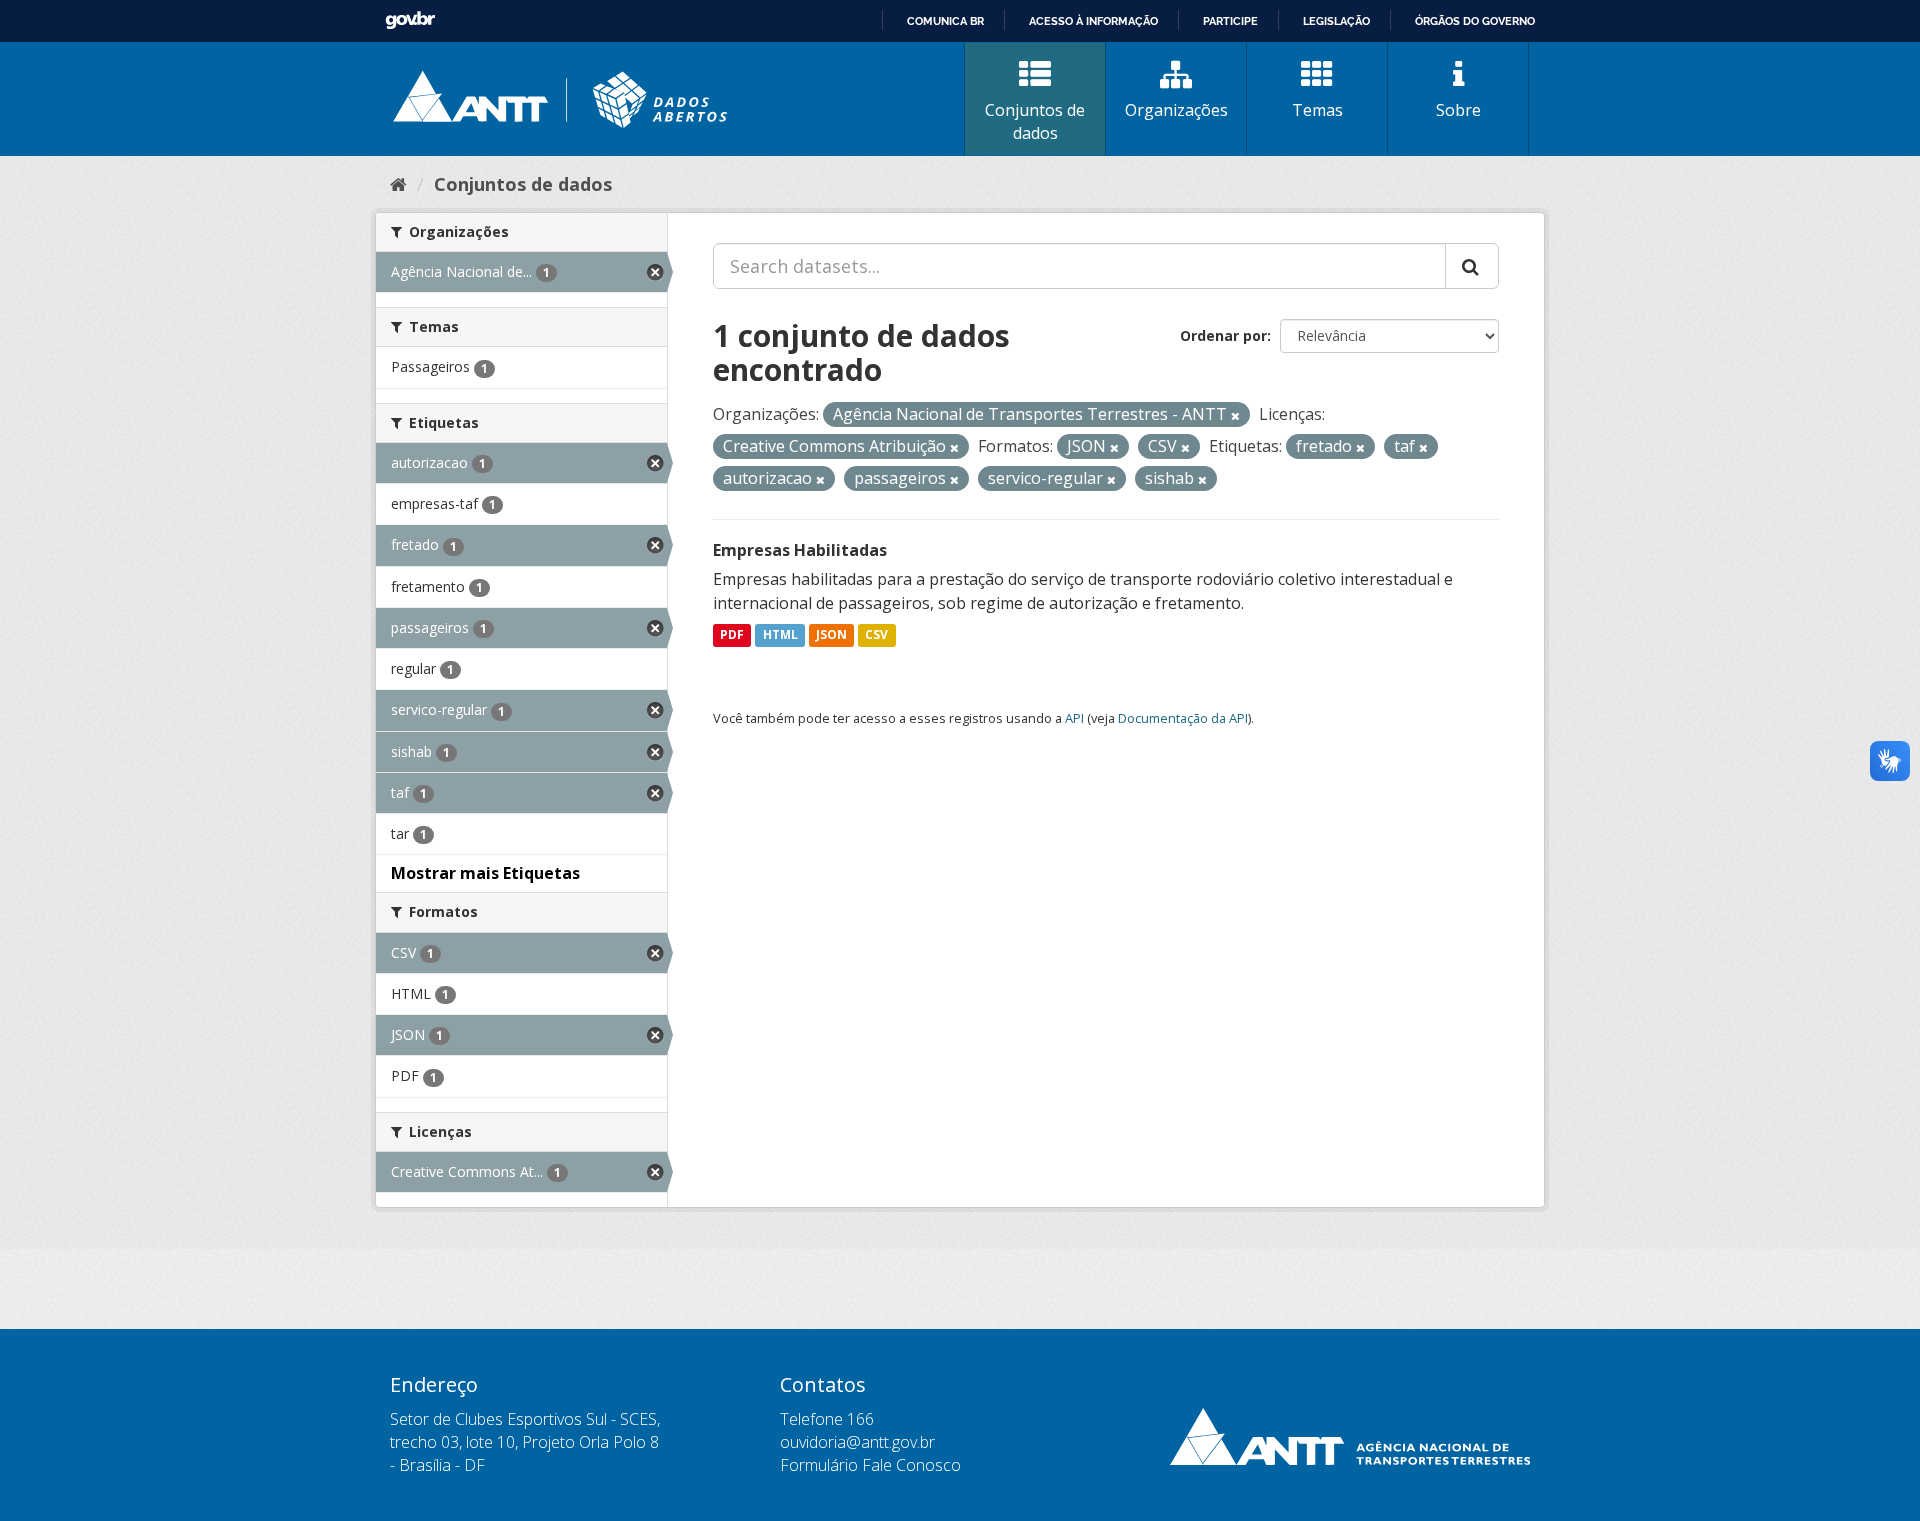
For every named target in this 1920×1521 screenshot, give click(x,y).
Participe (1230, 21)
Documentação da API (1183, 718)
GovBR (410, 20)
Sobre (1458, 110)
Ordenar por (1223, 335)
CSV (876, 635)
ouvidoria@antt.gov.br (857, 1442)
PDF (732, 635)
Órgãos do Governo (1475, 21)
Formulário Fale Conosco (870, 1465)
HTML (780, 635)
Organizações (1176, 110)
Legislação (1336, 21)
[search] (1472, 266)
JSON (831, 635)
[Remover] (1235, 415)
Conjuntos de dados (1035, 121)
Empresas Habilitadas (800, 550)
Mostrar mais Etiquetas (485, 873)
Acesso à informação (1093, 21)
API (1074, 718)
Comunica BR (945, 21)
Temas (1317, 110)
